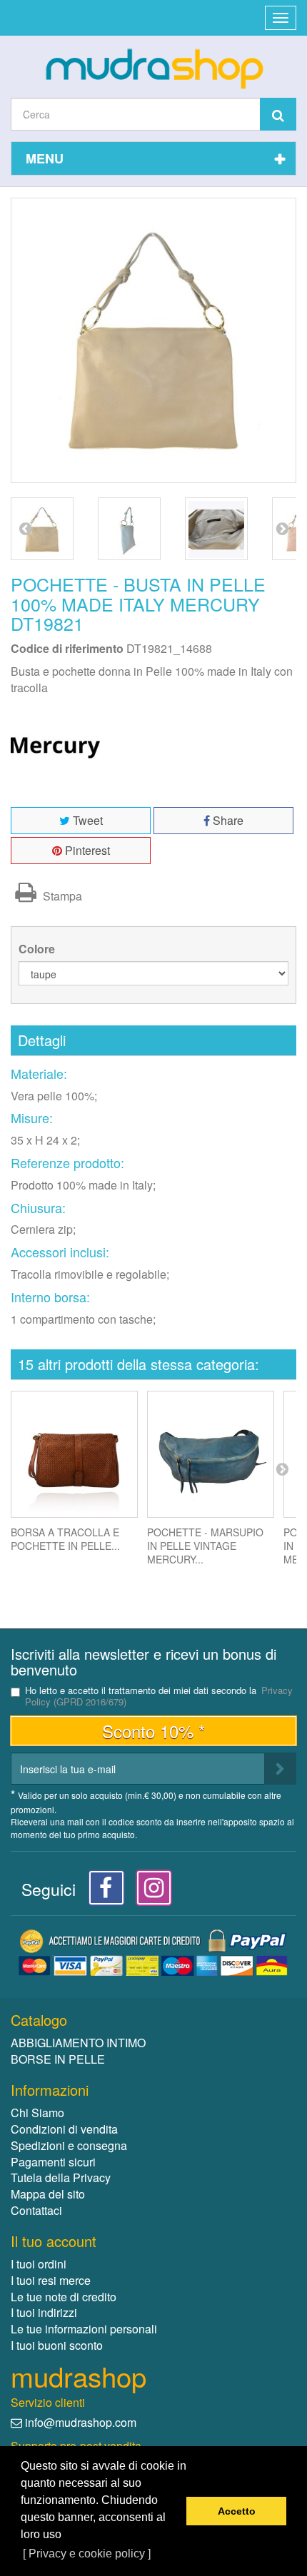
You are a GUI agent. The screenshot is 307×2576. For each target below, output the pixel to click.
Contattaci (36, 2210)
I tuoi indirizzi (44, 2312)
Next (282, 528)
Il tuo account (54, 2241)
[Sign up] (280, 1769)
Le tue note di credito (64, 2297)
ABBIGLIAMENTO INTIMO (78, 2043)
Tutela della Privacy (61, 2177)
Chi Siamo (37, 2113)
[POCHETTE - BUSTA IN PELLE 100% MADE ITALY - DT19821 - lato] (129, 529)
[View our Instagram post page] (149, 1891)
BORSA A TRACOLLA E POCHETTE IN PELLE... (65, 1539)
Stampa (61, 896)
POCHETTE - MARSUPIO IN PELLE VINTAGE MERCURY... (205, 1546)
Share (227, 820)
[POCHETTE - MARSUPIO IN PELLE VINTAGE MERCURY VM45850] (211, 1454)
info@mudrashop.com (81, 2422)
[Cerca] (278, 114)
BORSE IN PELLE (58, 2059)
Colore (38, 949)
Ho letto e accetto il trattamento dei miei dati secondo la (159, 1696)
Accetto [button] (237, 2511)
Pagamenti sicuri (53, 2162)
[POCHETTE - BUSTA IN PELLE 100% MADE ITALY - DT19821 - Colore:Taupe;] (42, 529)
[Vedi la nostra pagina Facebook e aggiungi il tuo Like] (102, 1891)
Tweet (86, 820)
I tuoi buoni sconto (57, 2345)
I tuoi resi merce (51, 2280)
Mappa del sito (48, 2194)
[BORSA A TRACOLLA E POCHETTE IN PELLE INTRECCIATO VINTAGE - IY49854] (74, 1454)
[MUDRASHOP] (153, 69)
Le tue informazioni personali (84, 2329)
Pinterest (86, 850)
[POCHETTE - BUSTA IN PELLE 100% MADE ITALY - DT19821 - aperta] (216, 529)
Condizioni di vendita (64, 2129)
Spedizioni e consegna (69, 2145)
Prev (25, 528)
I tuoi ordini (39, 2264)
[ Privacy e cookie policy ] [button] (87, 2554)
